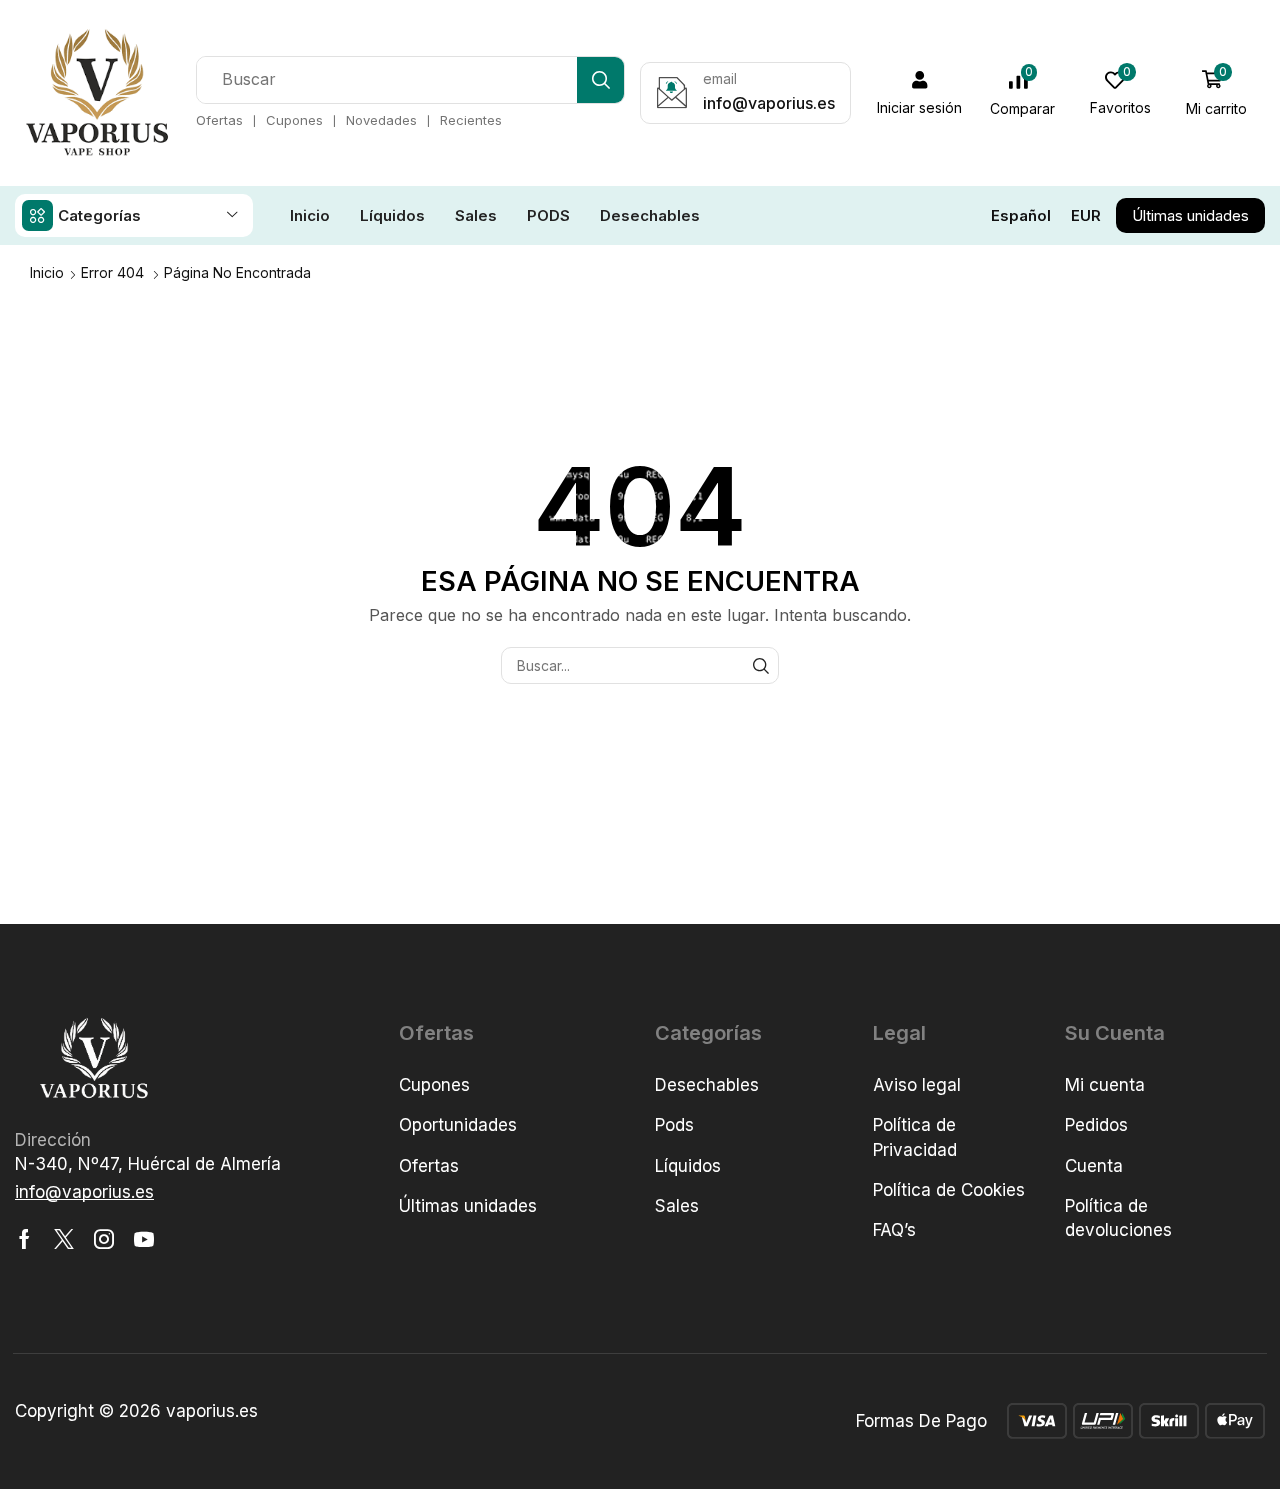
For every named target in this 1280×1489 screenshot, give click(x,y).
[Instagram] (104, 1239)
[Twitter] (64, 1239)
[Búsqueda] (600, 80)
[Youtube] (144, 1239)
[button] (920, 93)
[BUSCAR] (760, 665)
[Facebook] (24, 1239)
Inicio (47, 272)
